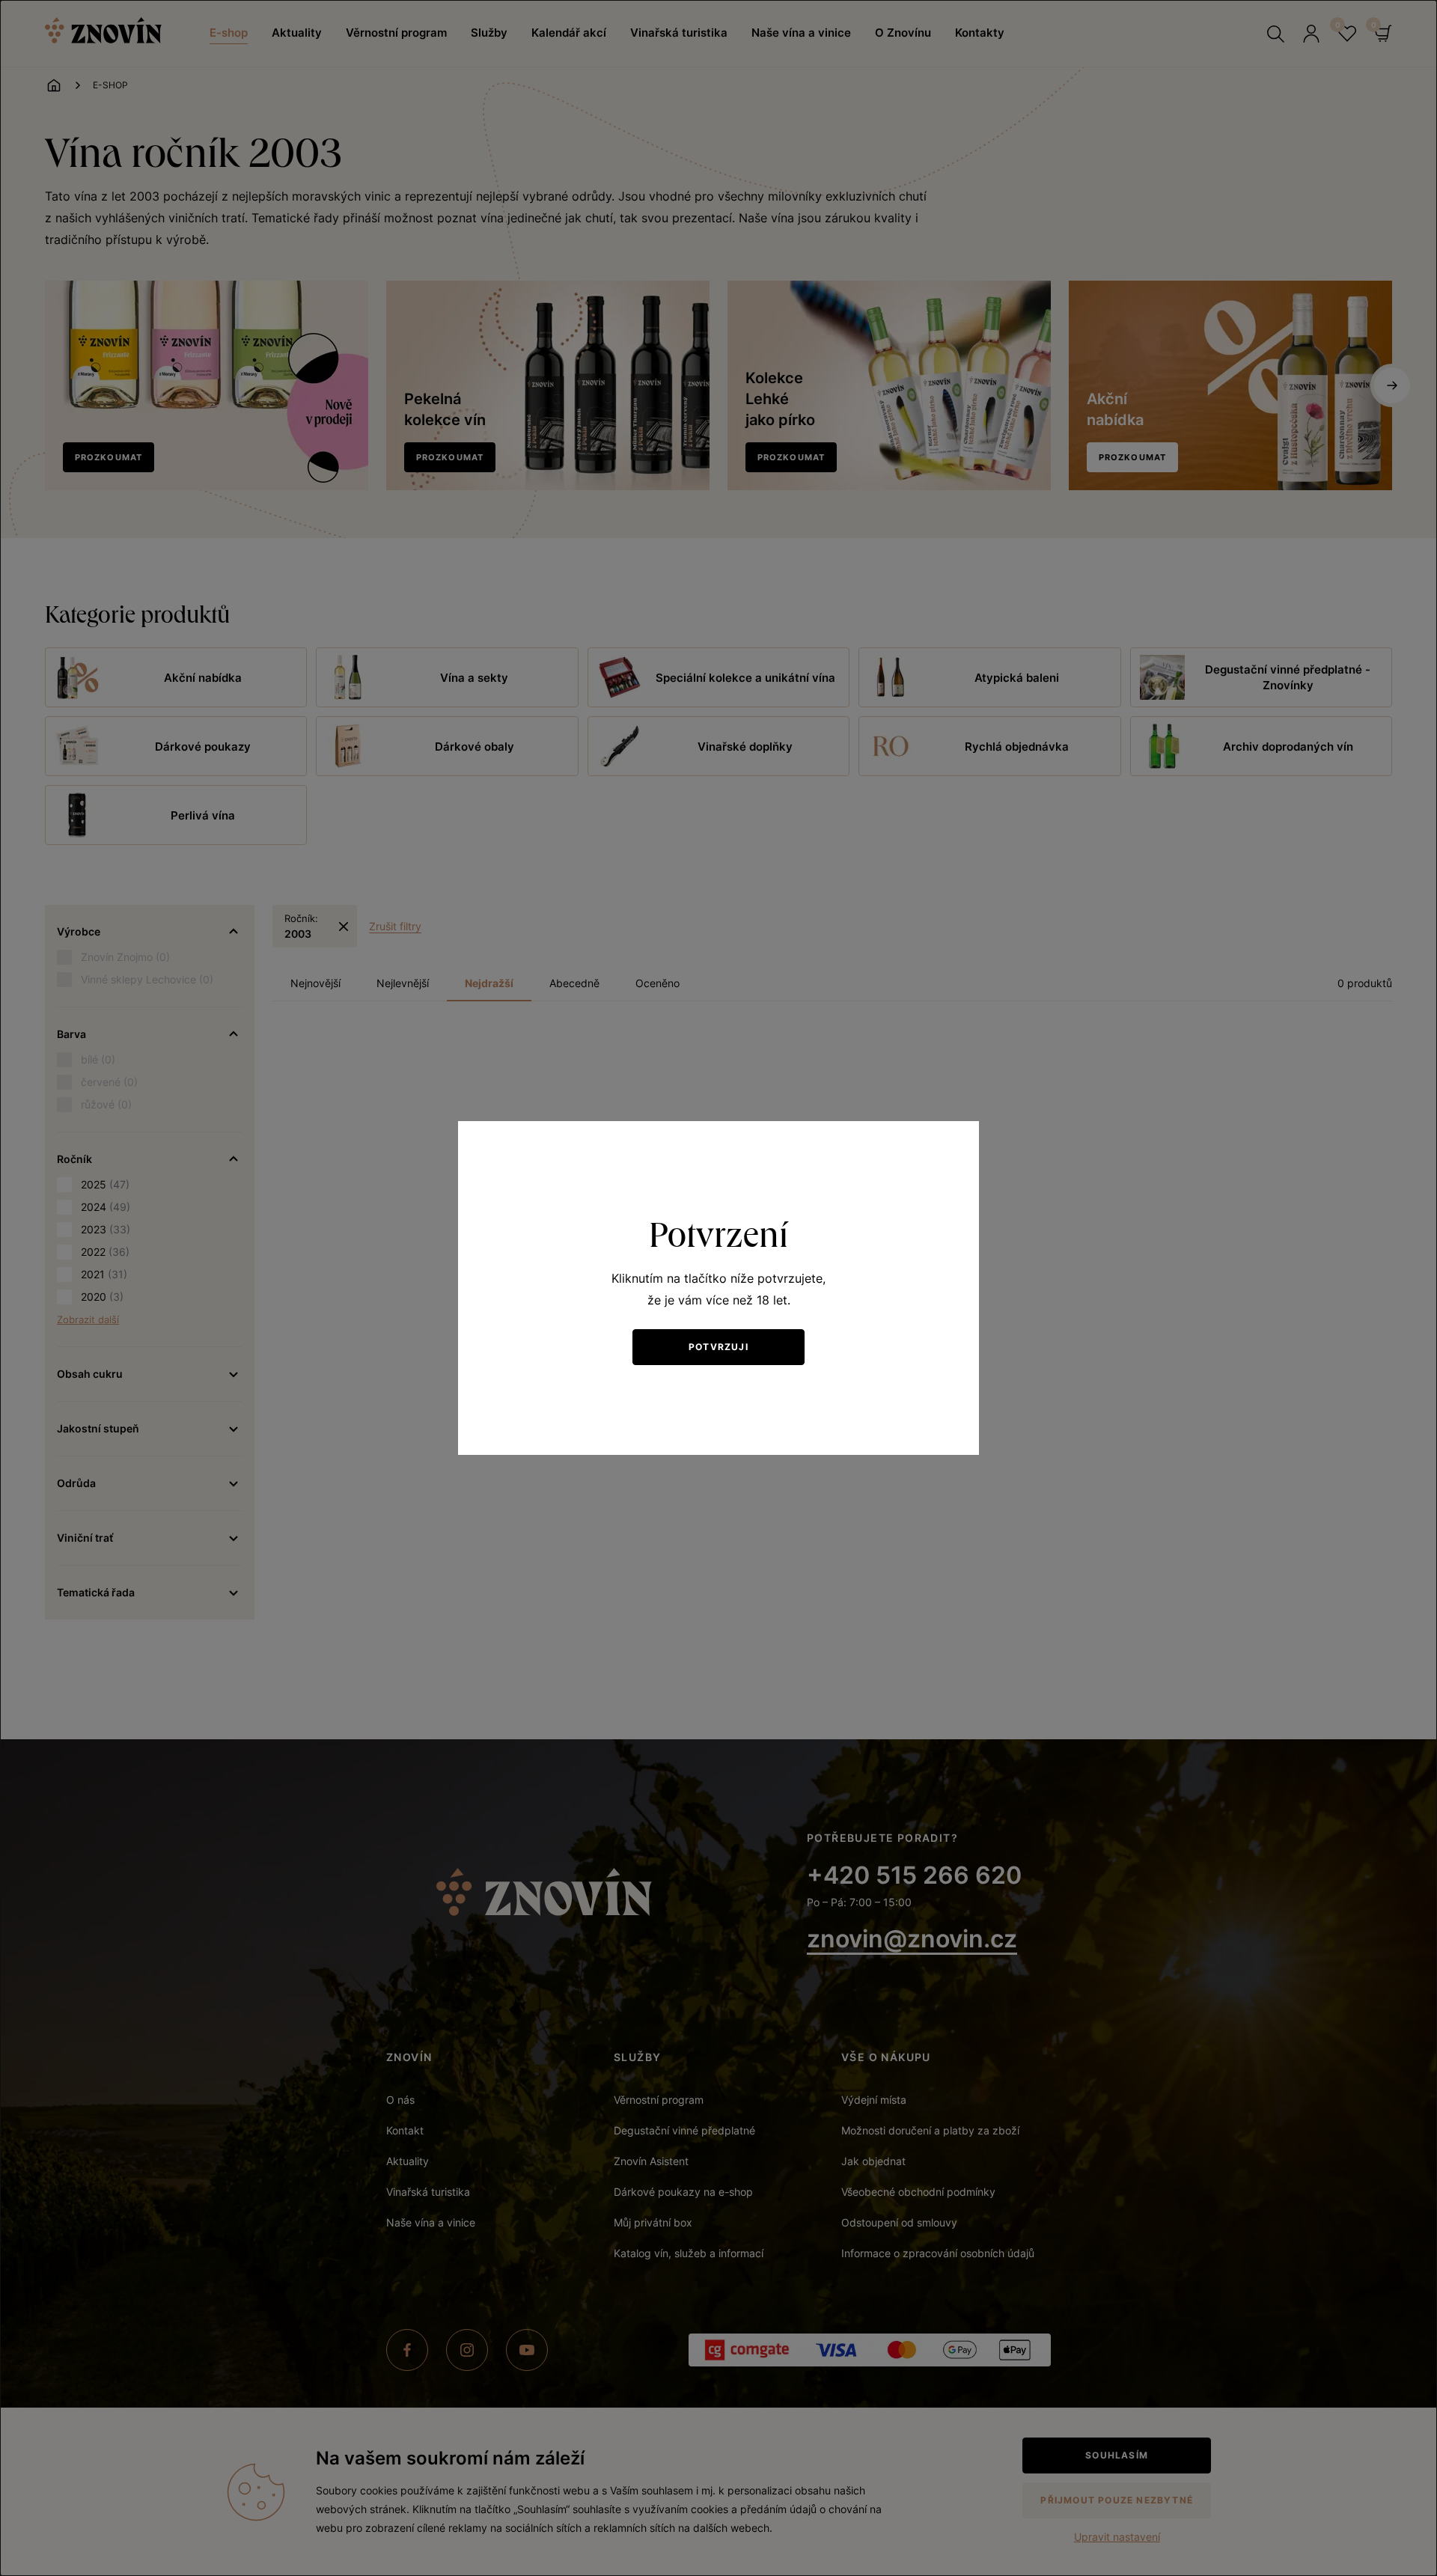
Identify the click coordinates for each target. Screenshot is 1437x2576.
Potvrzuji (718, 1347)
